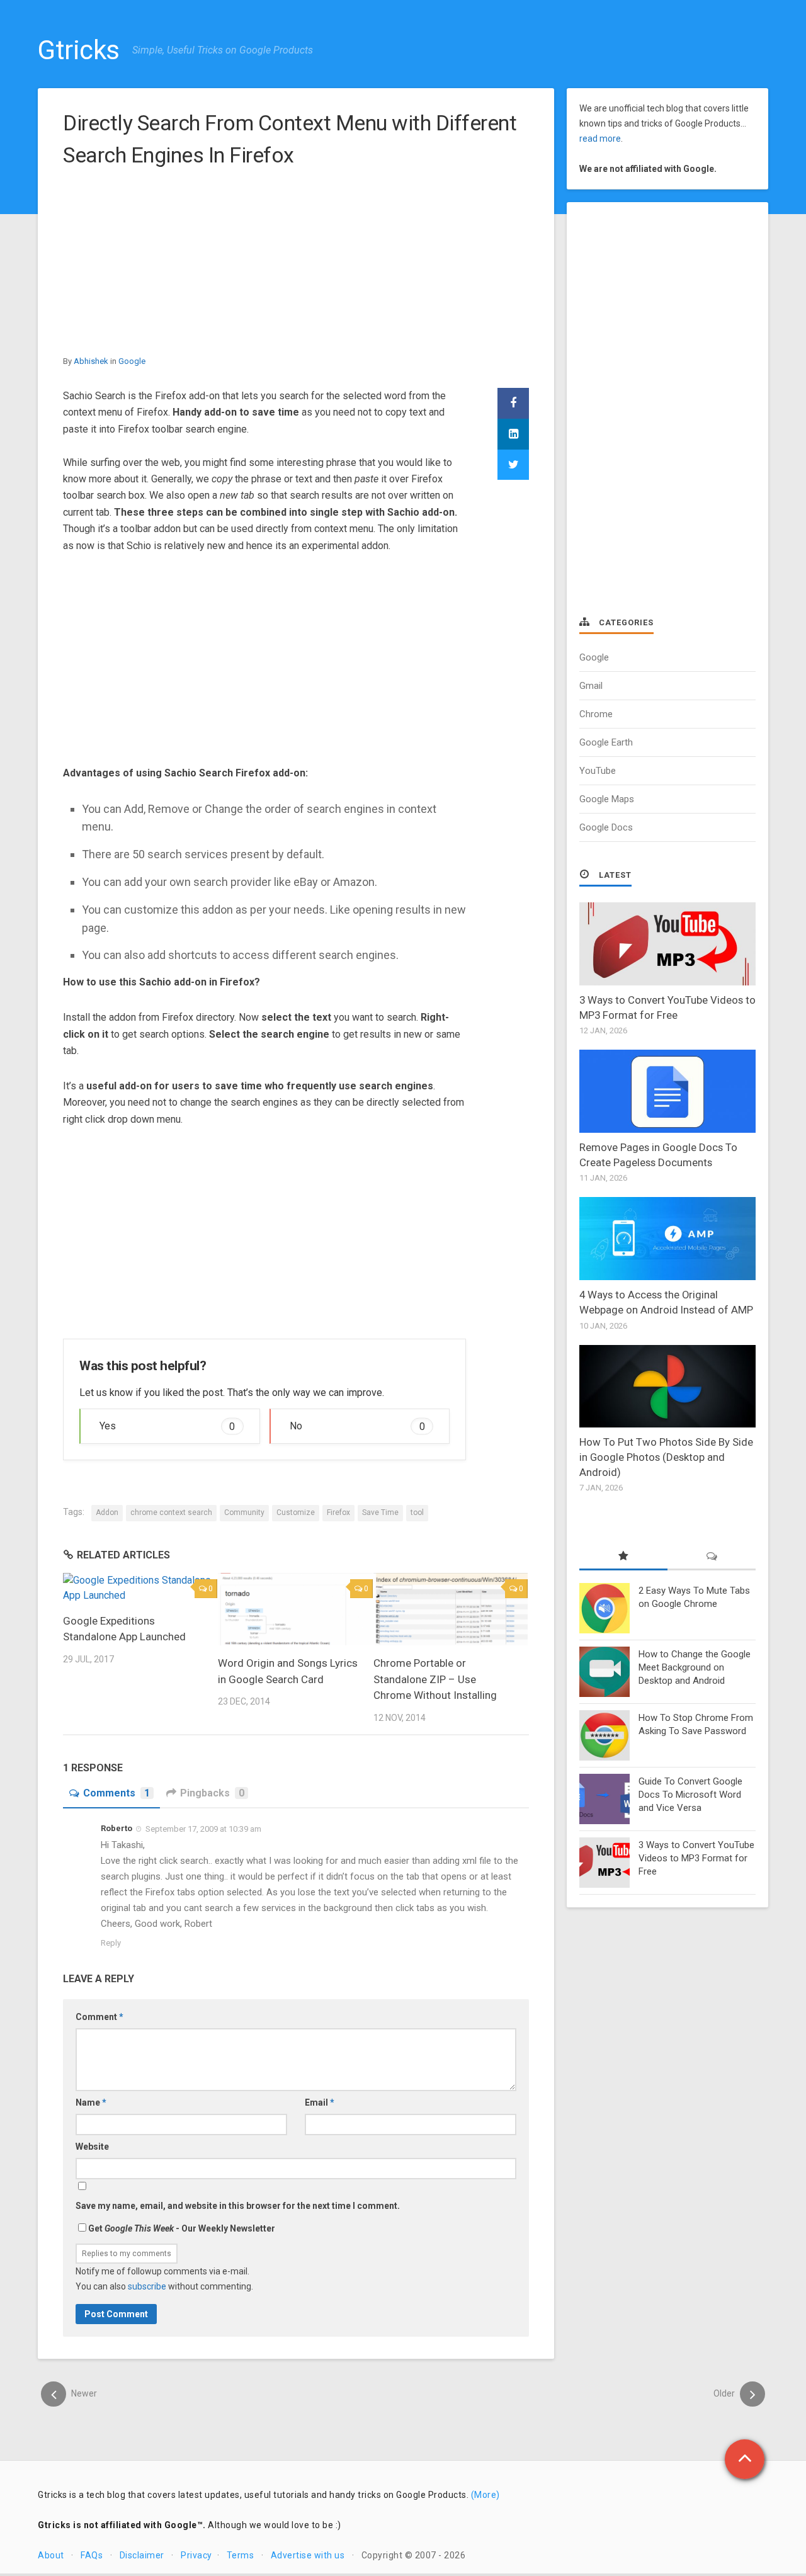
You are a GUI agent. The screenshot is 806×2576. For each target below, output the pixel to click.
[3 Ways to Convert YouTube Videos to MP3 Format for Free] (667, 944)
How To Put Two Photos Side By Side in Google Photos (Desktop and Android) (666, 1457)
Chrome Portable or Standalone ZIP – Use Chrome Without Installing (435, 1679)
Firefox (338, 1512)
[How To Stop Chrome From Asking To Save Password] (604, 1735)
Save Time (380, 1512)
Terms (241, 2555)
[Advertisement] (296, 266)
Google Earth (606, 742)
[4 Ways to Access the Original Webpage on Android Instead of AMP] (667, 1239)
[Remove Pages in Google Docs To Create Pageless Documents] (667, 1091)
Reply (111, 1943)
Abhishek (91, 361)
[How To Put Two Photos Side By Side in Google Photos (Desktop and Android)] (667, 1387)
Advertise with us (308, 2555)
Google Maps (607, 799)
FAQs (92, 2555)
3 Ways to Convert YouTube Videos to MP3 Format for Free (696, 1858)
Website (92, 2147)
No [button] (357, 1426)
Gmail (591, 686)
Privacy (196, 2555)
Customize (296, 1512)
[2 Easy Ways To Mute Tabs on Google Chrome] (604, 1608)
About (51, 2555)
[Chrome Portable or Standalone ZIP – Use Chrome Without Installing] (451, 1609)
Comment (99, 2017)
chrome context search (171, 1512)
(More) (485, 2495)
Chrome (596, 714)
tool (417, 1512)
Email (320, 2102)
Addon (107, 1512)
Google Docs (606, 827)
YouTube (598, 771)
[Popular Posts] (623, 1557)
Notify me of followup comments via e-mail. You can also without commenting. (164, 2279)
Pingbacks (212, 1793)
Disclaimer (142, 2555)
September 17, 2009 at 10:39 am (203, 1829)
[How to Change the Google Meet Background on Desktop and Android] (604, 1672)
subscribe (147, 2286)
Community (244, 1512)
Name (91, 2102)
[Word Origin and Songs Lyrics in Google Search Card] (295, 1609)
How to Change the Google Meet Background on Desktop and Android (695, 1667)
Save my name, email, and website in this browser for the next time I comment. (238, 2206)
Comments (116, 1793)
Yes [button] (167, 1426)
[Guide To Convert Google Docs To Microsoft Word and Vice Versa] (604, 1799)
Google (132, 361)
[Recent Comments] (712, 1557)
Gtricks (79, 50)
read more (600, 139)
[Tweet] (513, 465)
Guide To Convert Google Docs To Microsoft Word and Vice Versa (690, 1795)
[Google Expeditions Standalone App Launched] (140, 1588)
